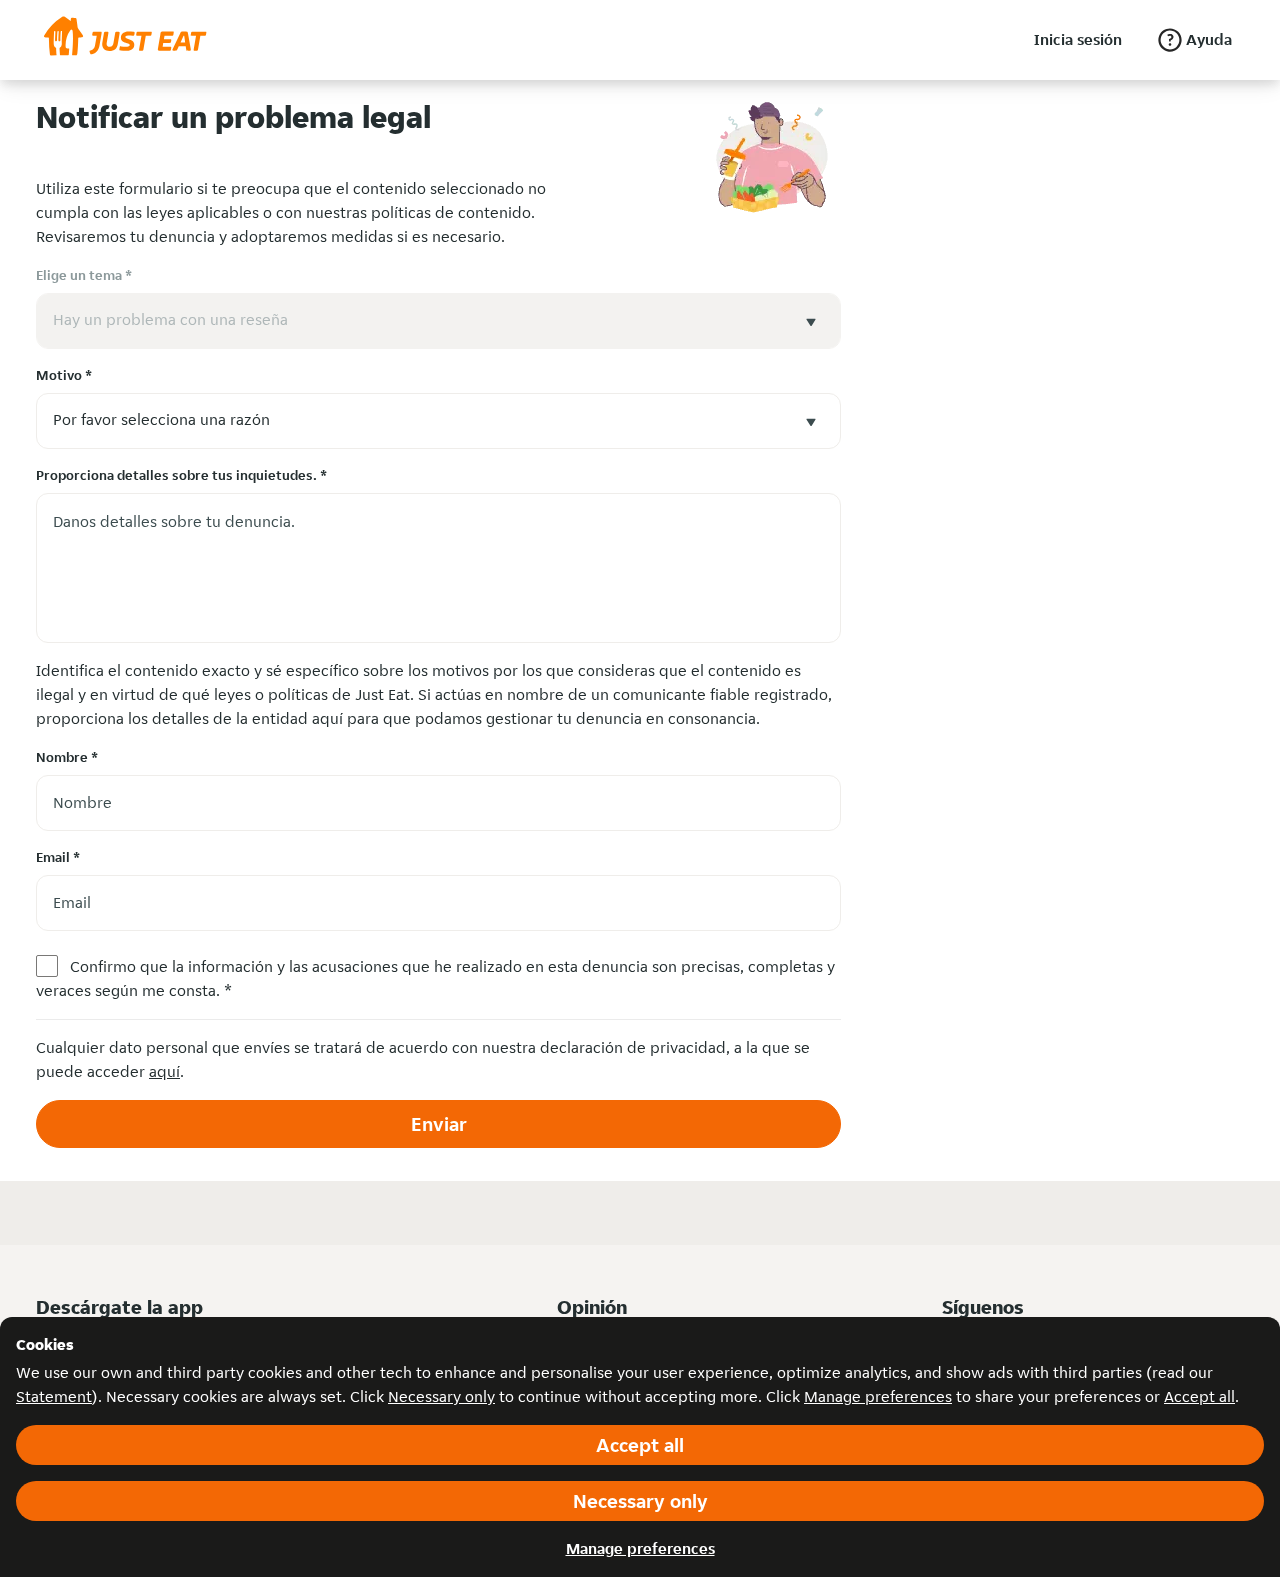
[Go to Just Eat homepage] (125, 40)
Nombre (67, 757)
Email (58, 857)
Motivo (64, 375)
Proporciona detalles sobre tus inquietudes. (181, 475)
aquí (164, 1071)
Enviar (439, 1124)
